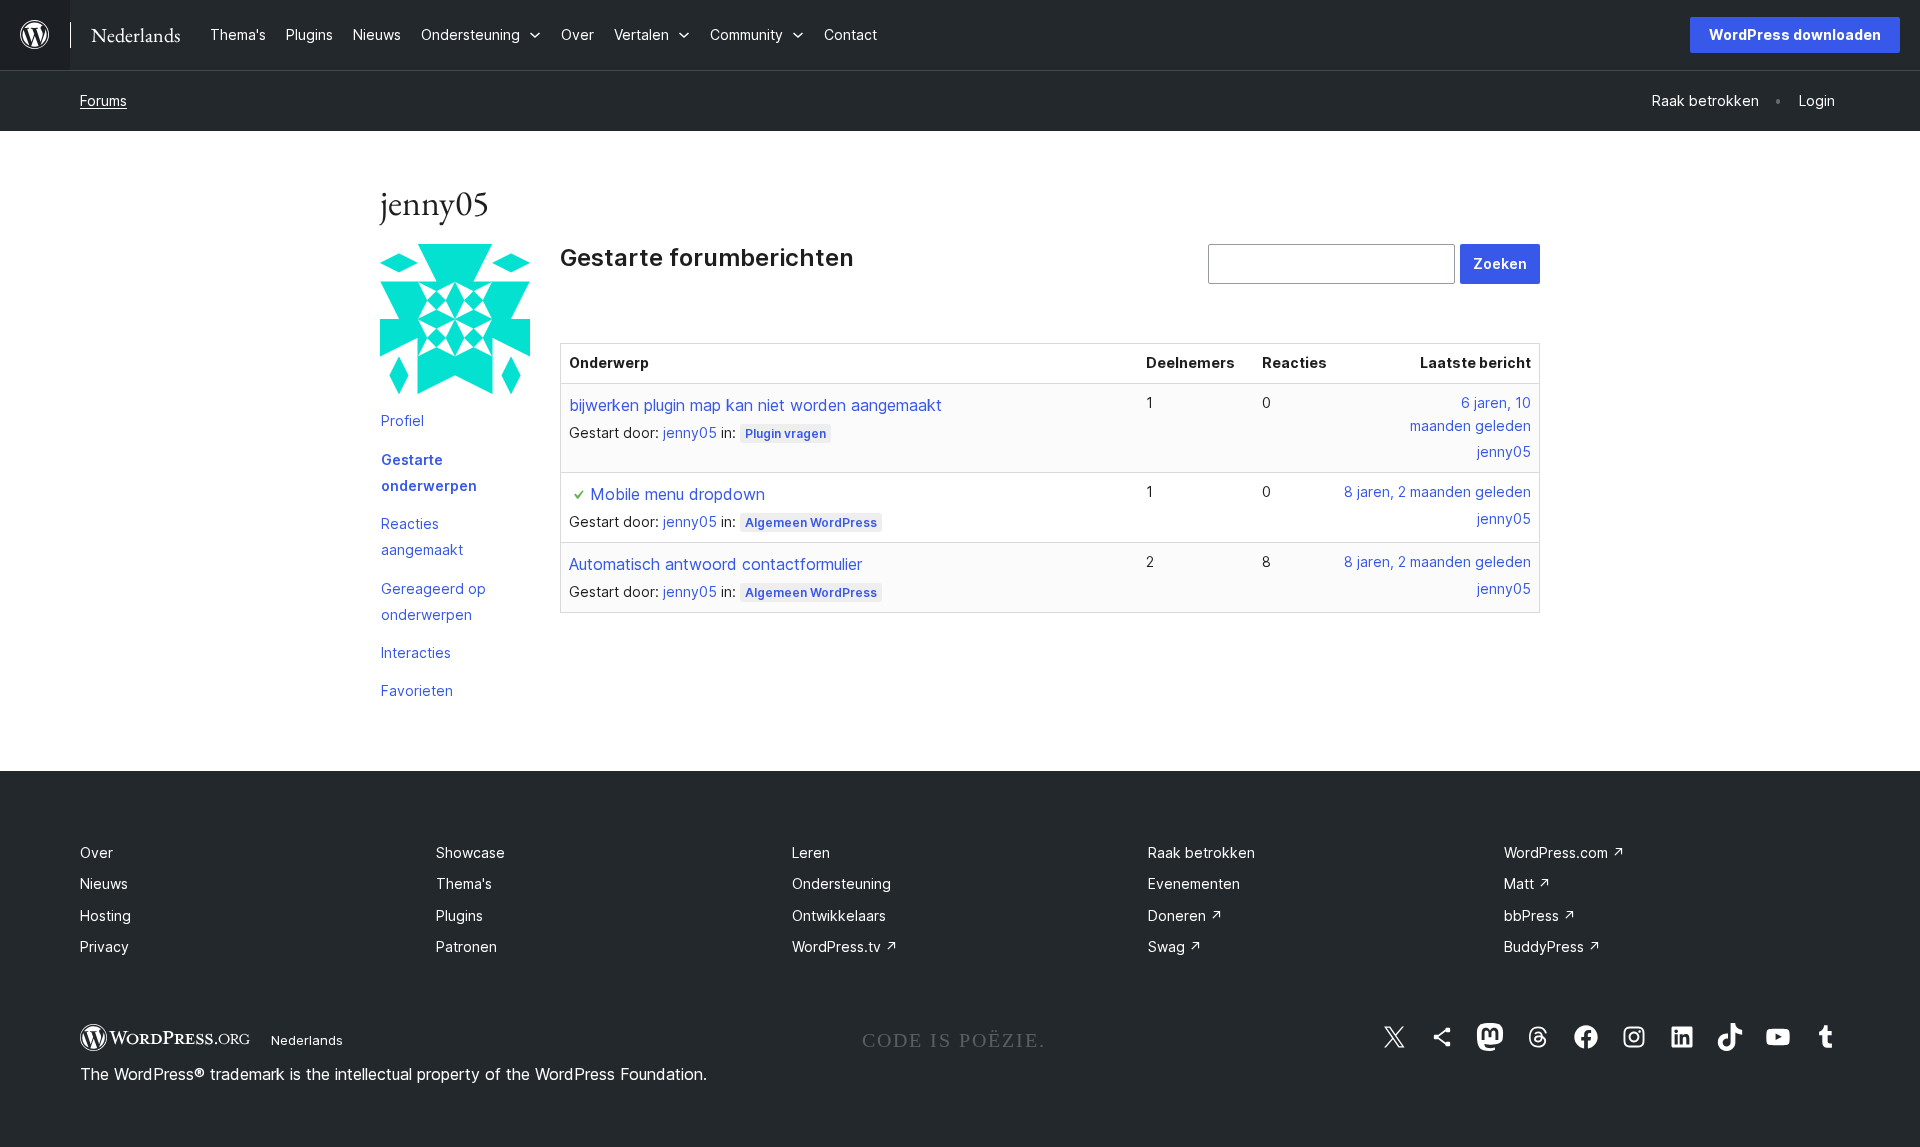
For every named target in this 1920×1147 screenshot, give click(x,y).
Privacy (104, 946)
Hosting (105, 915)
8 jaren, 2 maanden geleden (1437, 491)
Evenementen (1194, 883)
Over (96, 852)
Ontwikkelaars (839, 915)
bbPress (1540, 915)
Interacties (416, 652)
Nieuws (104, 883)
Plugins (459, 915)
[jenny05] (455, 323)
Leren (811, 852)
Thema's (464, 883)
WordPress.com (1564, 852)
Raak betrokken (1201, 852)
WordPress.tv (845, 946)
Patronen (466, 946)
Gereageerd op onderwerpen (433, 601)
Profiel (402, 420)
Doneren (1185, 915)
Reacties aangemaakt (422, 536)
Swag (1175, 946)
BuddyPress (1552, 946)
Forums (103, 100)
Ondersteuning (841, 883)
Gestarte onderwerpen (429, 472)
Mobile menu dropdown (677, 494)
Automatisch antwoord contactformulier (715, 564)
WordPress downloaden (1795, 34)
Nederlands (307, 1040)
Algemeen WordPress (811, 522)
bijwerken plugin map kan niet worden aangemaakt (755, 405)
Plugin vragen (785, 433)
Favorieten (417, 690)
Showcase (470, 852)
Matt (1527, 883)
